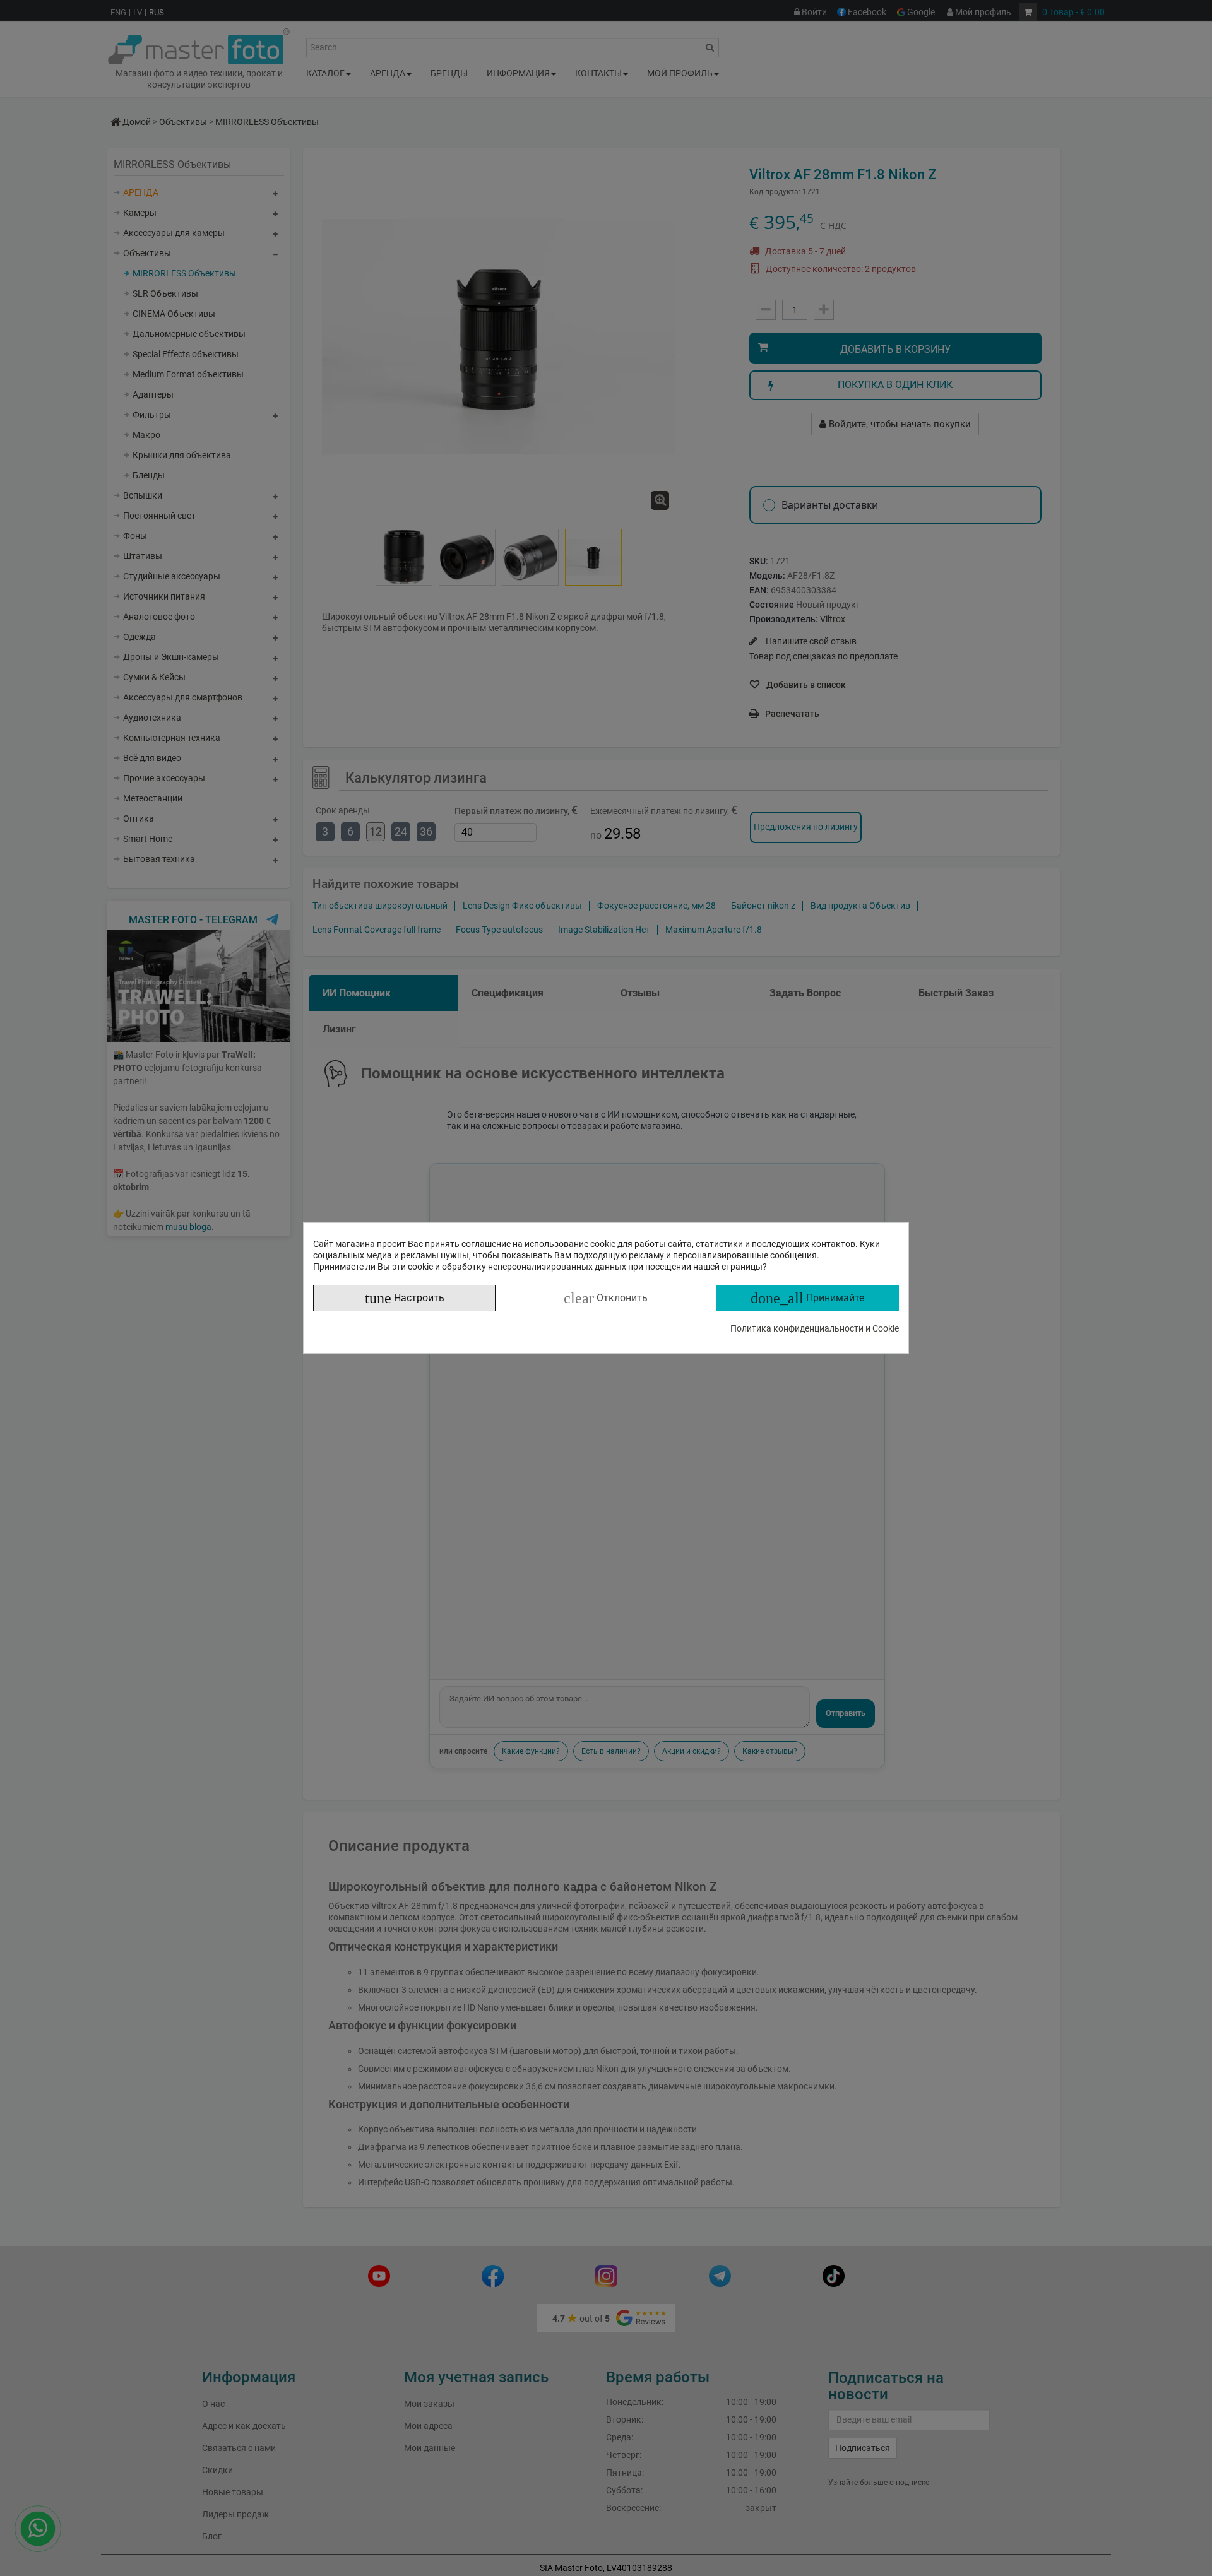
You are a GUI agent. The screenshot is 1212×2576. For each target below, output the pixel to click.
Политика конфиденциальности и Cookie (815, 1328)
